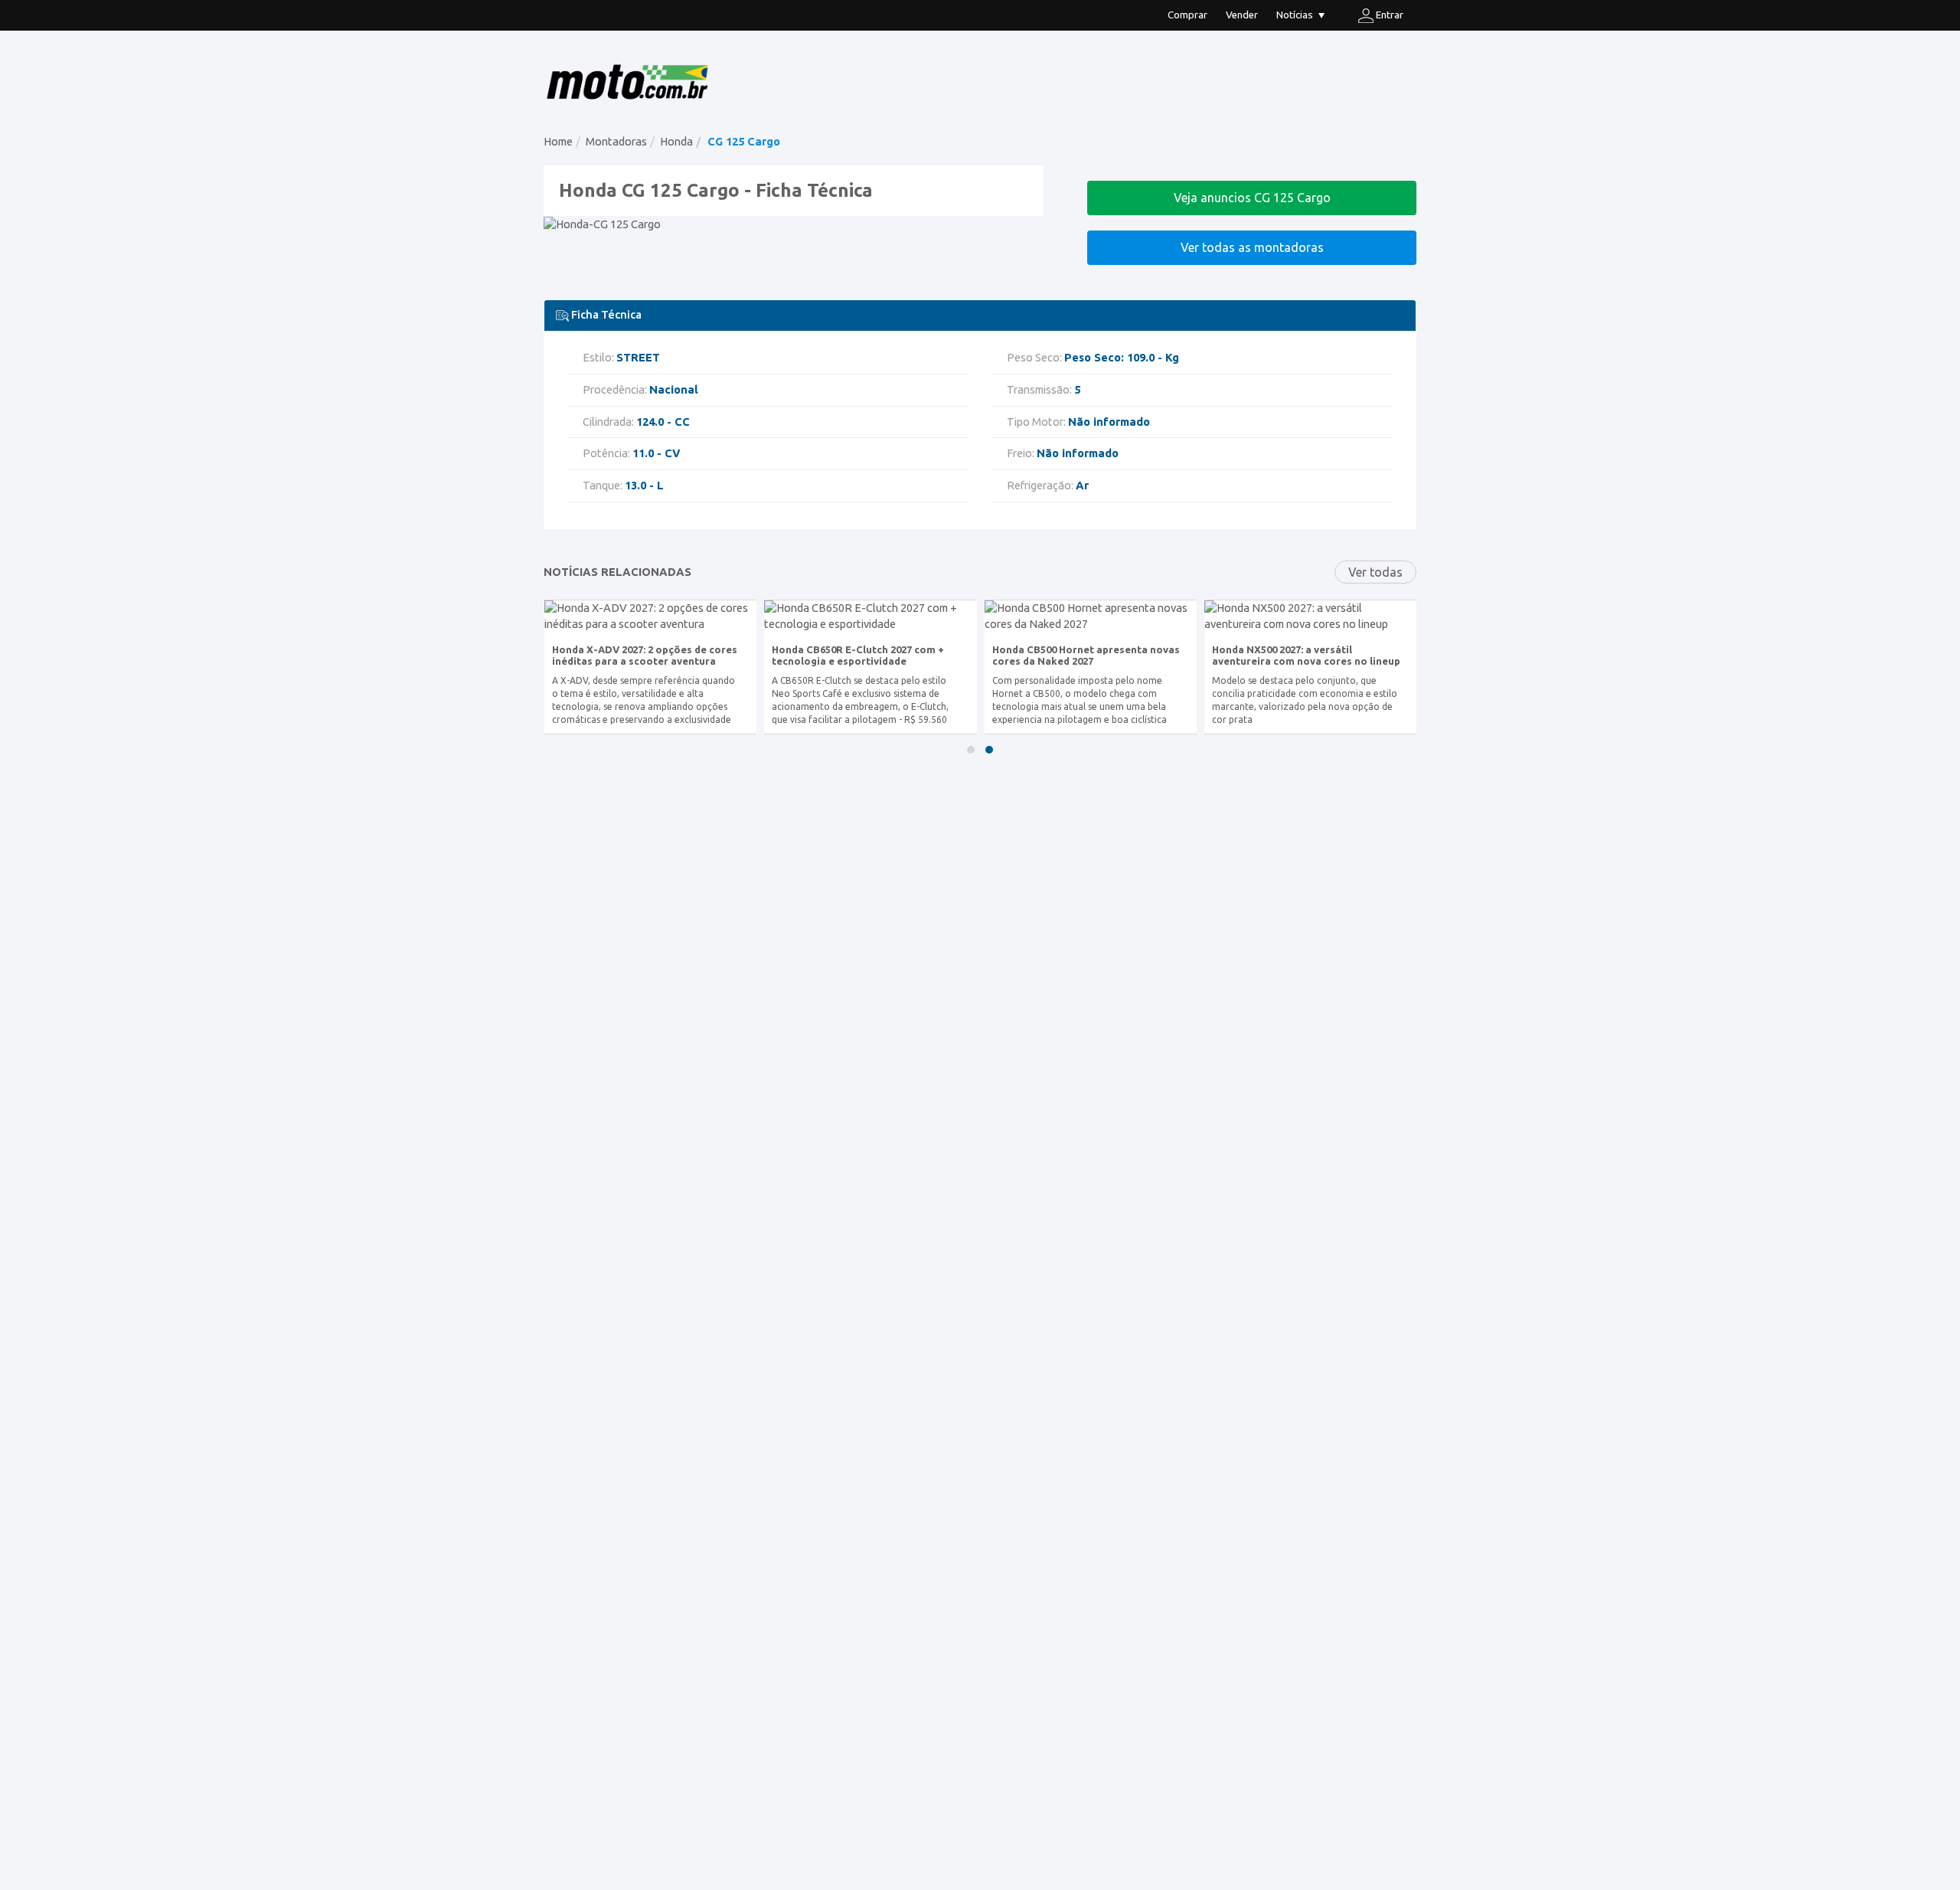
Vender (1242, 15)
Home (558, 141)
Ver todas (1375, 572)
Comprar (1187, 15)
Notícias (1295, 15)
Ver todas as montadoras (1252, 247)
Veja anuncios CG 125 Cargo (1252, 198)
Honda (676, 141)
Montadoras (616, 141)
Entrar (1388, 15)
